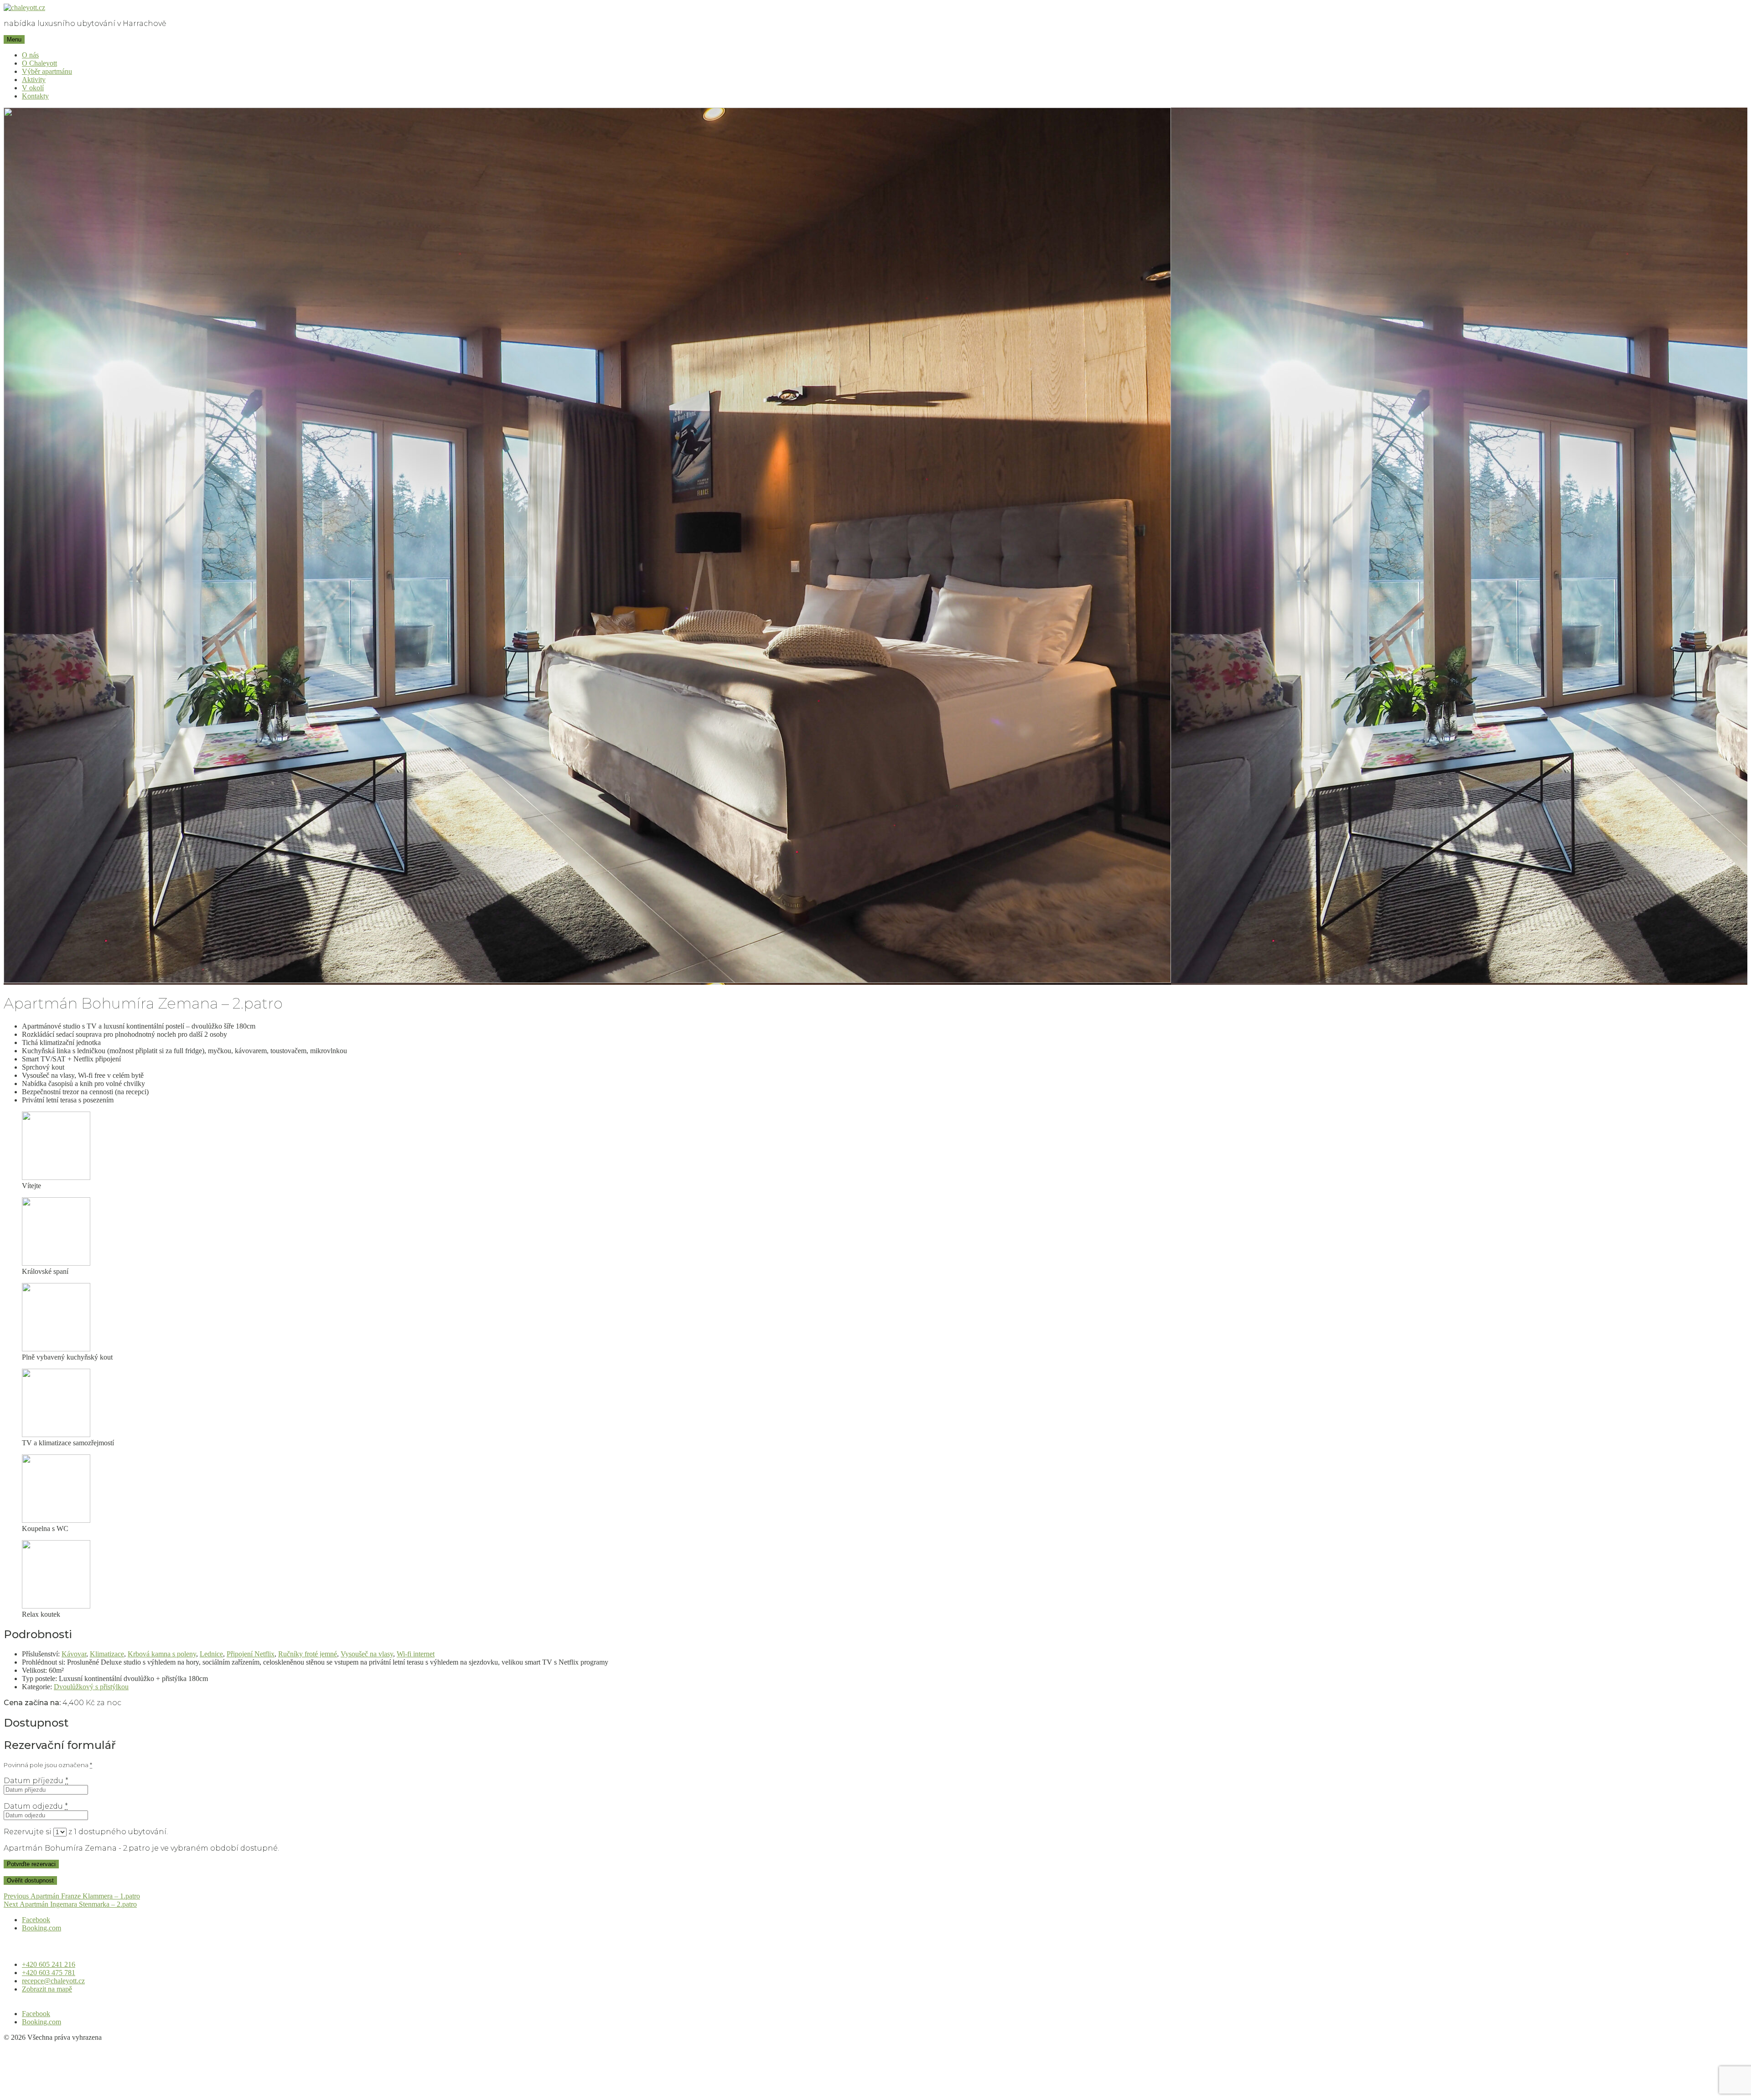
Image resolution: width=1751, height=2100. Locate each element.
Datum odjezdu (36, 1806)
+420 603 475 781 (49, 1973)
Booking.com (41, 1928)
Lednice (211, 1654)
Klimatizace (107, 1654)
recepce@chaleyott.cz (53, 1981)
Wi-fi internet (416, 1654)
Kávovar (74, 1654)
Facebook (36, 1920)
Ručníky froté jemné (308, 1654)
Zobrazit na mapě (47, 1989)
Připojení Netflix (251, 1654)
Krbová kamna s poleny (162, 1654)
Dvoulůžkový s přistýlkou (91, 1687)
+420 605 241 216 (49, 1964)
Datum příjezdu (36, 1781)
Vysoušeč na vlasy (367, 1654)
